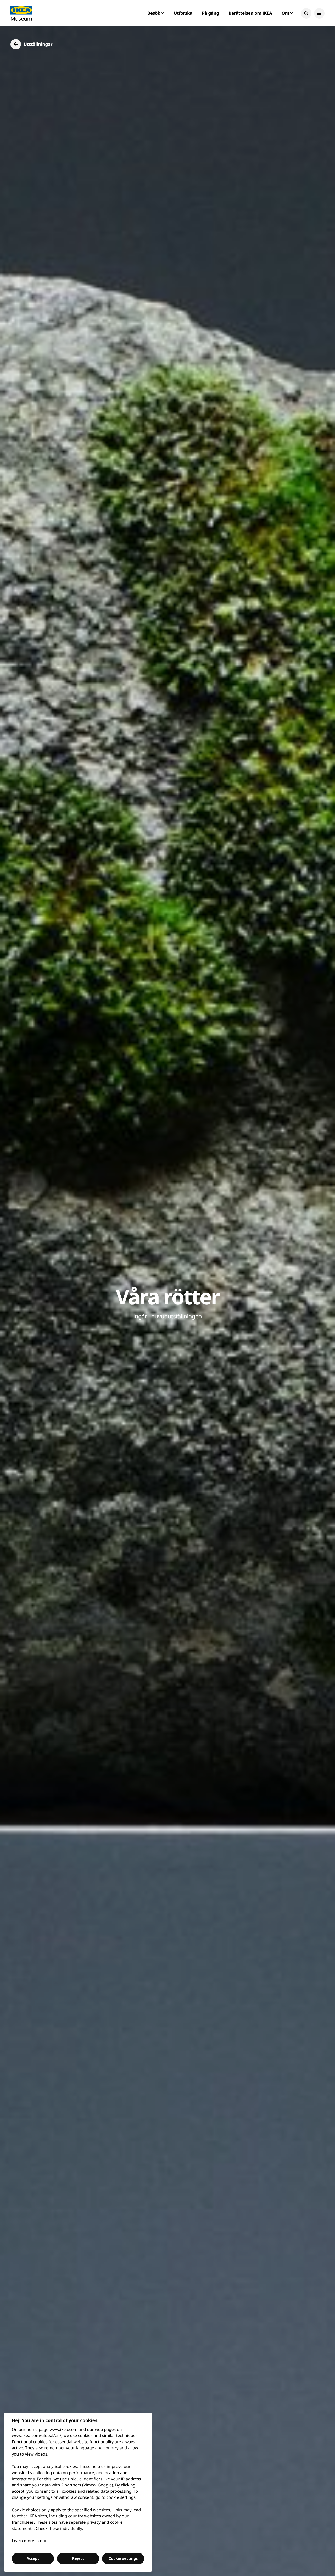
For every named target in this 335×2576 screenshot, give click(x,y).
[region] (78, 2492)
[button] (306, 13)
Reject (78, 2558)
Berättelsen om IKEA (250, 13)
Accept (33, 2558)
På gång (210, 13)
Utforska (183, 13)
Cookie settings (123, 2558)
